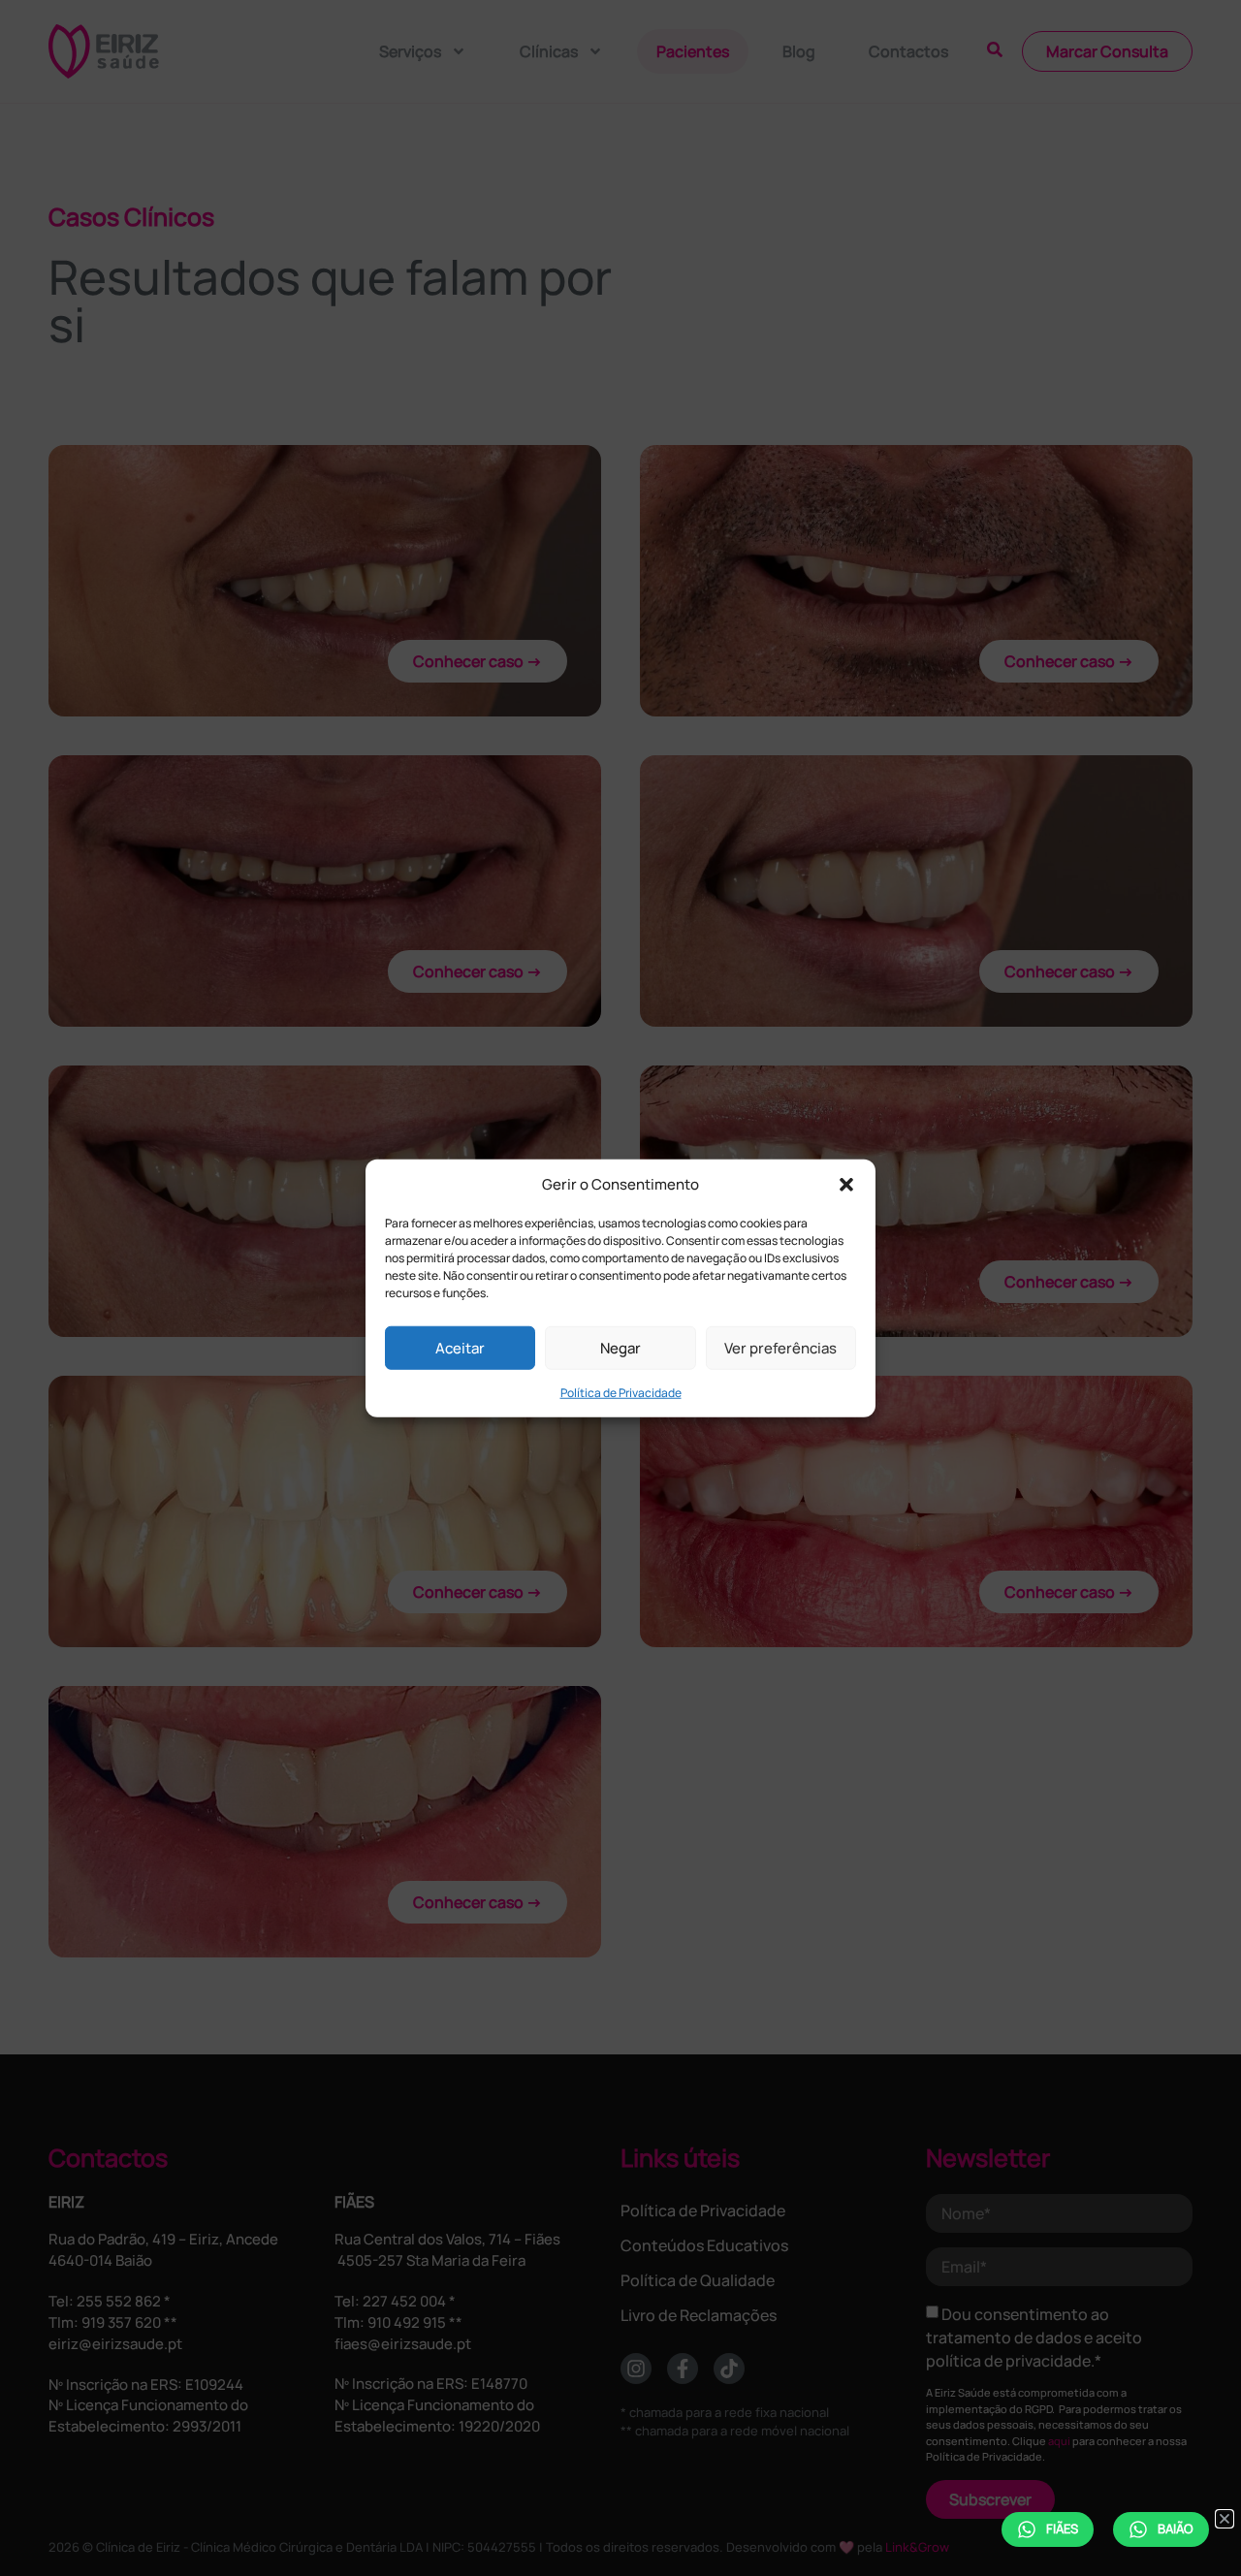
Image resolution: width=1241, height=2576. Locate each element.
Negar (620, 1347)
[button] (846, 1185)
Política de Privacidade (621, 1393)
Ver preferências (780, 1347)
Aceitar (460, 1347)
